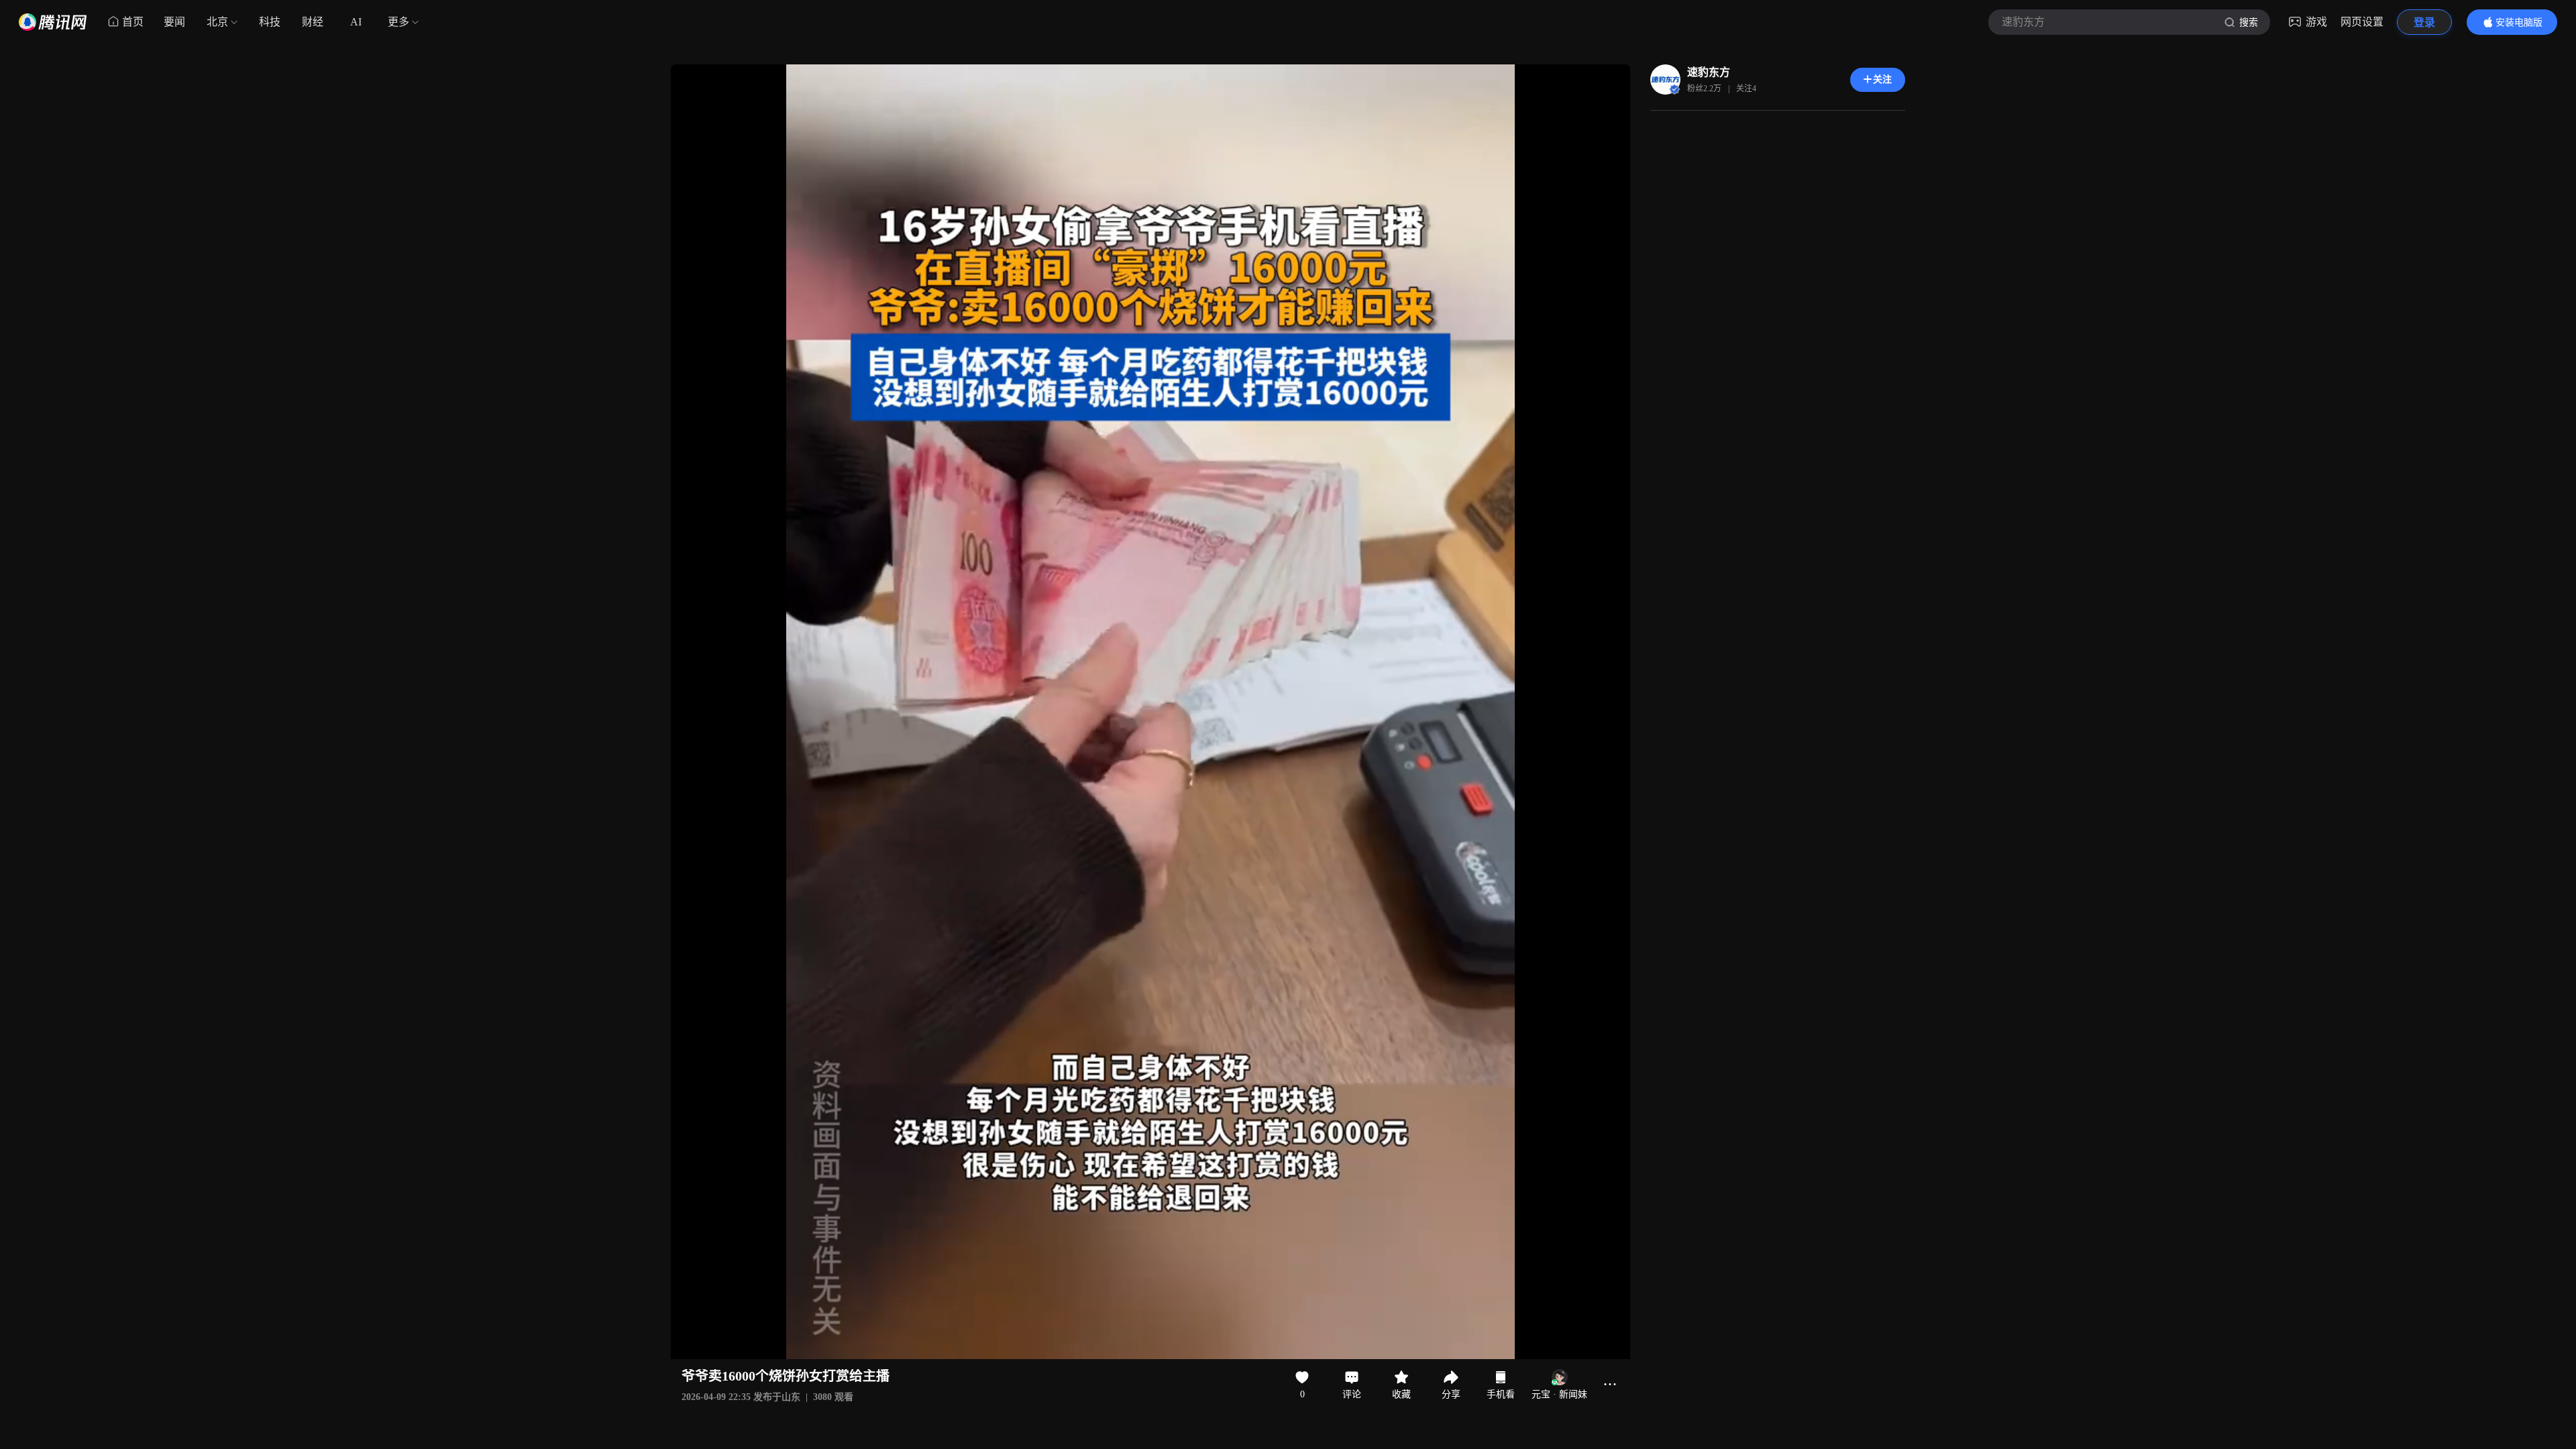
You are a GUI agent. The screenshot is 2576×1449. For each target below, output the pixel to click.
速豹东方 (1709, 72)
